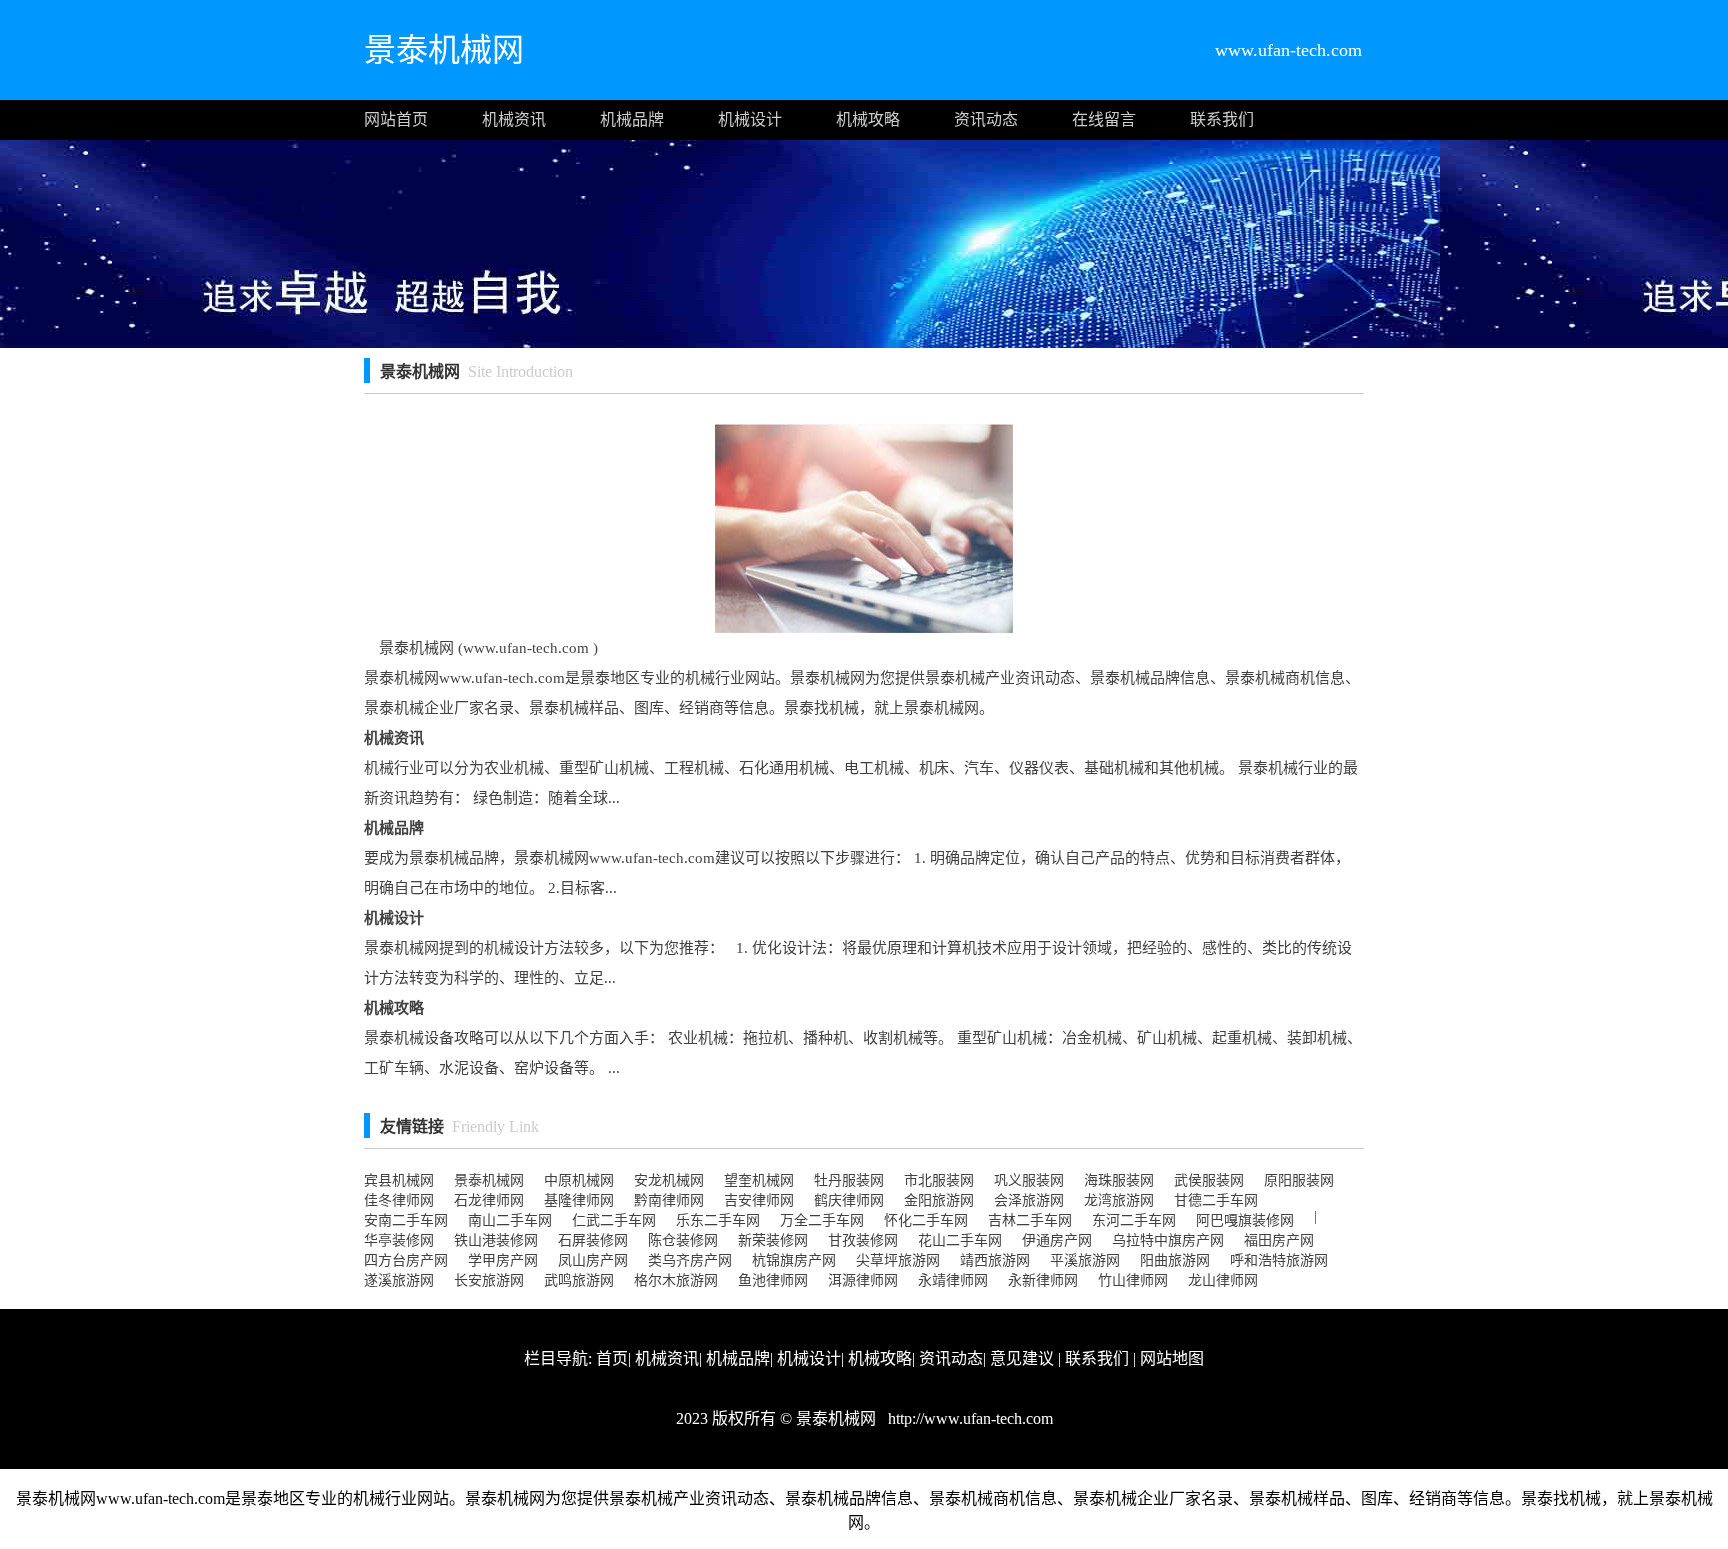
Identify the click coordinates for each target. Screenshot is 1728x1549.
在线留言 (1104, 119)
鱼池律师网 (773, 1280)
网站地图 (1172, 1358)
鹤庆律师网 (849, 1200)
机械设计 (750, 119)
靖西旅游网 (995, 1260)
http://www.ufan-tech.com (968, 1418)
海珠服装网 (1119, 1180)
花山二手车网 (960, 1240)
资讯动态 (986, 119)
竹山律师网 (1133, 1280)
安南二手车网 (406, 1220)
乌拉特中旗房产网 (1168, 1240)
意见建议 (1022, 1358)
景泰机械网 (489, 1180)
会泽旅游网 (1029, 1200)
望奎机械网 (759, 1180)
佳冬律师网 (399, 1200)
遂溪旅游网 (399, 1280)
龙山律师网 (1223, 1280)
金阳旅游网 (939, 1200)
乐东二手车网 (718, 1220)
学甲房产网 (503, 1260)
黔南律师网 (669, 1200)
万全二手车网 (822, 1220)
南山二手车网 (510, 1220)
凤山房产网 (593, 1260)
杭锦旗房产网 (794, 1260)
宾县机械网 (399, 1180)
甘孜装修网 (863, 1240)
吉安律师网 (759, 1200)
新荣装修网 (773, 1240)
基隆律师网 (579, 1200)
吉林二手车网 (1030, 1220)
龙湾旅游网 (1119, 1200)
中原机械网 (579, 1180)
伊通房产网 (1057, 1240)
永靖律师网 (953, 1280)
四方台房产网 (406, 1260)
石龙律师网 (489, 1200)
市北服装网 (939, 1180)
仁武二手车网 (614, 1220)
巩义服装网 (1029, 1180)
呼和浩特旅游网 (1279, 1260)
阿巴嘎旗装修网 (1245, 1220)
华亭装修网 (399, 1240)
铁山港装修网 (496, 1240)
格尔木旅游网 (676, 1280)
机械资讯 (514, 119)
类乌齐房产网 (690, 1260)
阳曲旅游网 (1175, 1260)
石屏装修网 (593, 1240)
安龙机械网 (669, 1180)
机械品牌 (632, 119)
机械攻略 (868, 119)
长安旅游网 (489, 1280)
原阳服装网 (1299, 1180)
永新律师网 (1043, 1280)
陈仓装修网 (683, 1240)
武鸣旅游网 (579, 1280)
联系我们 (1222, 119)
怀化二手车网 (926, 1220)
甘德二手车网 (1216, 1200)
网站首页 (396, 119)
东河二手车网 (1134, 1220)
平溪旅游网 (1085, 1260)
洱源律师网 (863, 1280)
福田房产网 (1279, 1240)
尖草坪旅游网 (898, 1260)
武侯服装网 (1209, 1180)
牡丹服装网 (849, 1180)
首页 (612, 1358)
